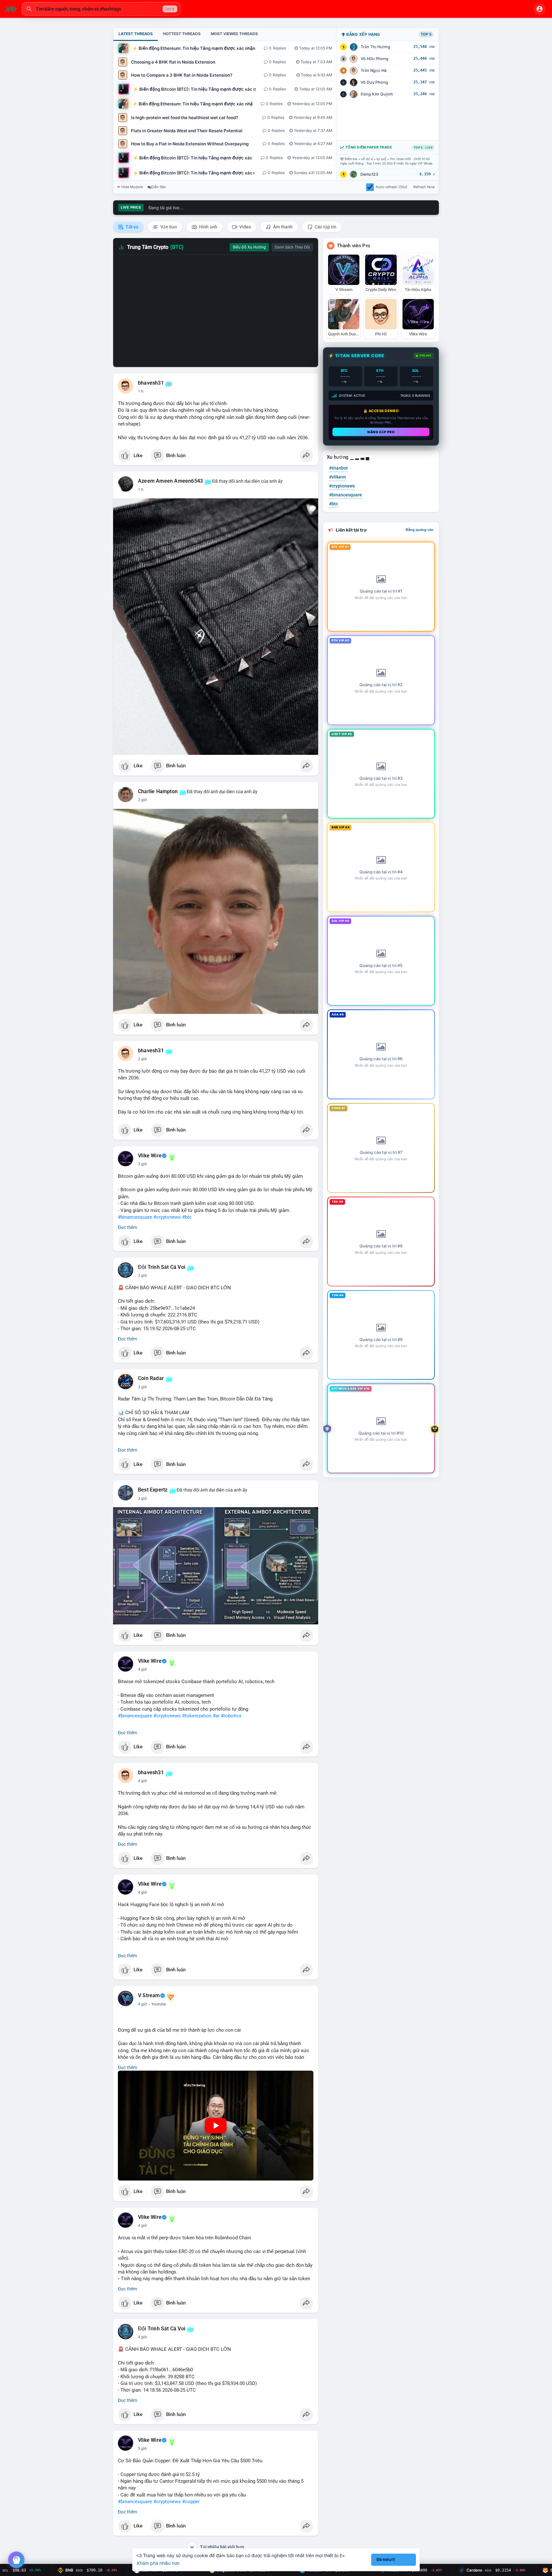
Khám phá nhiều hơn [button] (158, 2563)
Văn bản (168, 227)
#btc (187, 1217)
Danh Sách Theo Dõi (292, 247)
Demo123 (369, 174)
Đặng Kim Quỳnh (377, 94)
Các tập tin (325, 227)
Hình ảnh (208, 227)
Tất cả (131, 227)
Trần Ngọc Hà (374, 70)
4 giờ (142, 1669)
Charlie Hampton (158, 792)
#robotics (231, 1716)
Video (245, 227)
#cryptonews (167, 1217)
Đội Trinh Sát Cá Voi (162, 1267)
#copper (191, 2502)
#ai (216, 1716)
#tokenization (197, 1716)
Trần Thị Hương (376, 47)
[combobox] (101, 9)
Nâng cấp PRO (381, 432)
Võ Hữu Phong (375, 59)
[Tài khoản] (540, 9)
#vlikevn (337, 477)
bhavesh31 (151, 383)
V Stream (149, 1996)
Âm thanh (282, 227)
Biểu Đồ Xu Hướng (249, 247)
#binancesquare (135, 1217)
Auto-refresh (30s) (391, 187)
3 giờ (142, 1164)
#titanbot (338, 468)
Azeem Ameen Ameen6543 (170, 481)
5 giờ (142, 2449)
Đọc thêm (127, 1227)
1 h (141, 391)
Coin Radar (151, 1378)
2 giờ (142, 800)
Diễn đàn (159, 187)
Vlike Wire (150, 1156)
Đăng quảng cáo (420, 530)
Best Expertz (153, 1490)
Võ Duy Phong (374, 82)
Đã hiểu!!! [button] (386, 2560)
